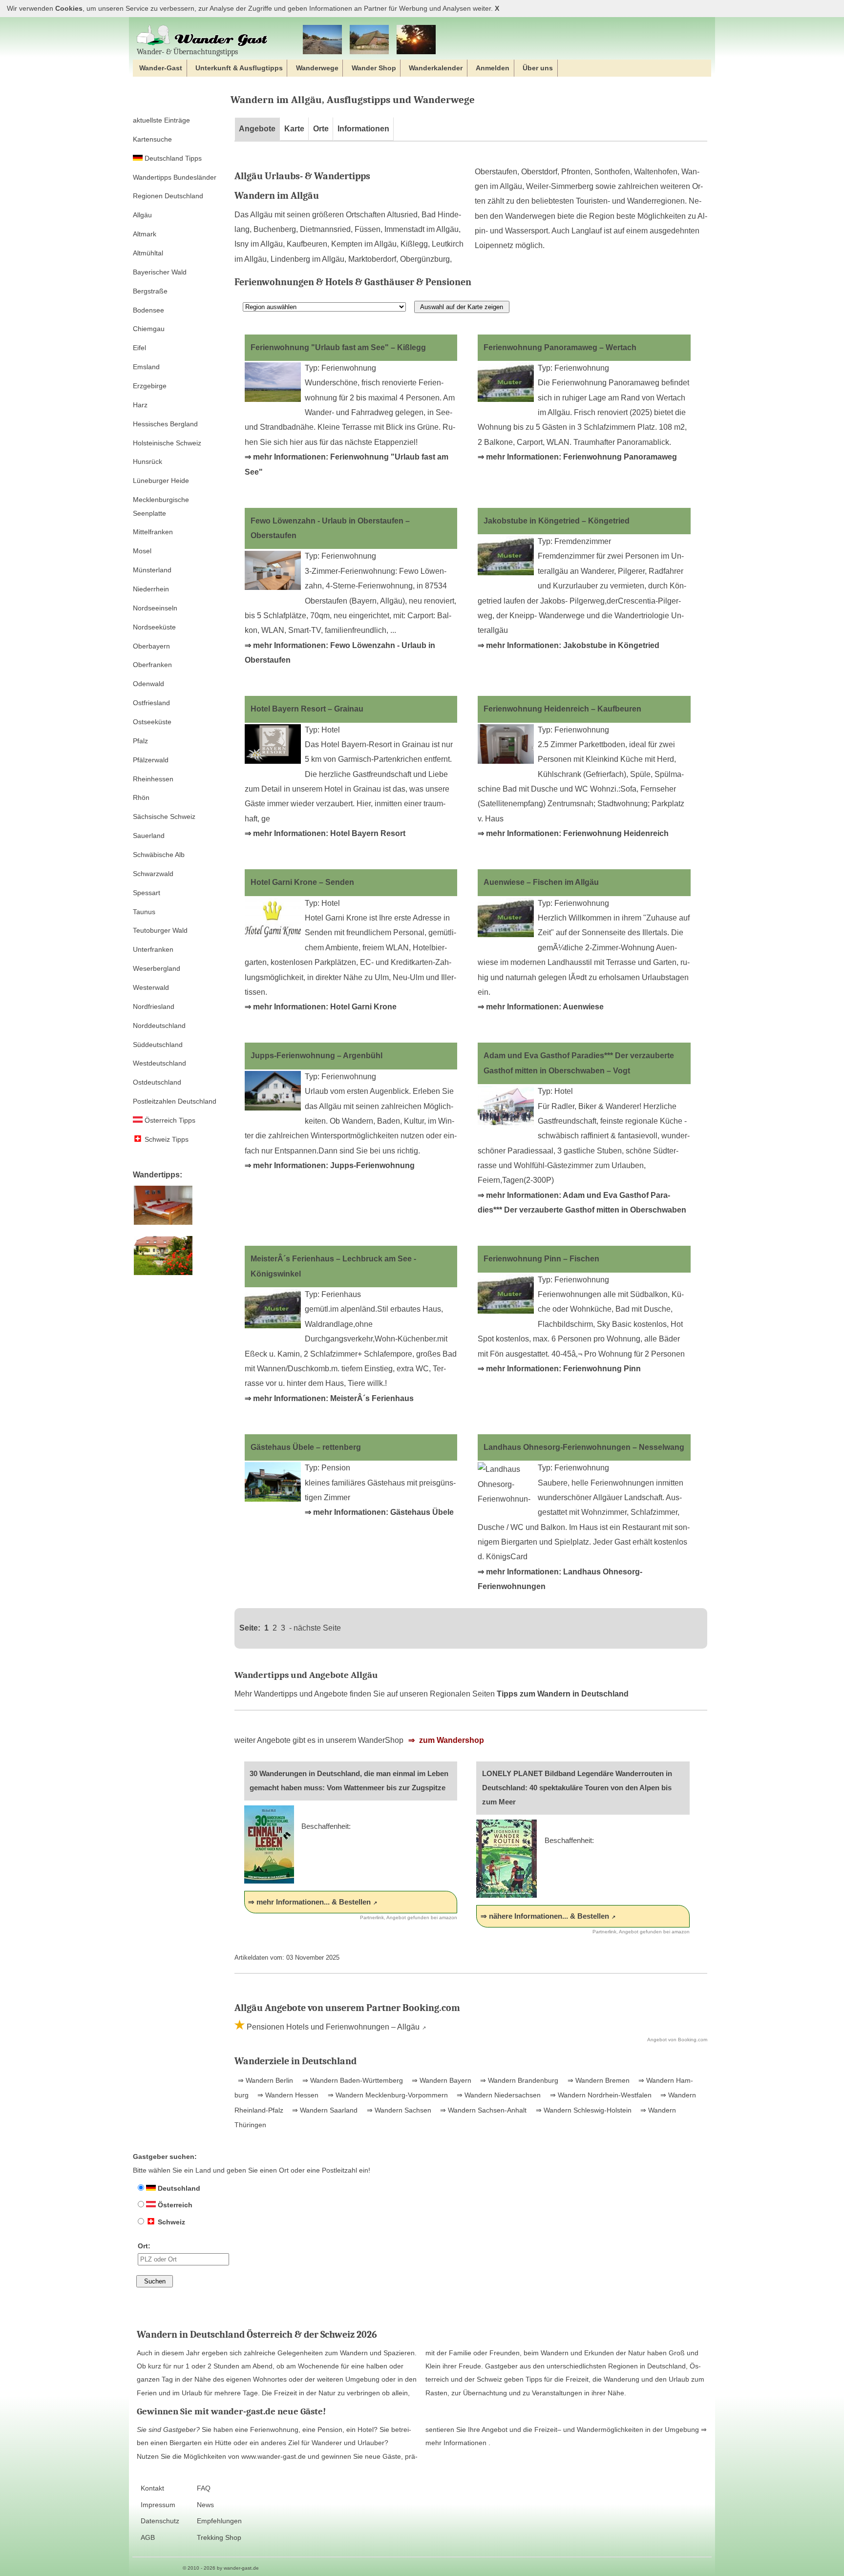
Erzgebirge (150, 386)
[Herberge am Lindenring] (163, 1225)
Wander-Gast (161, 68)
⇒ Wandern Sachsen (398, 2110)
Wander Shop (374, 68)
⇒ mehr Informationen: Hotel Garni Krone (321, 1007)
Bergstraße (150, 291)
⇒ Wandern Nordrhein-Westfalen (600, 2095)
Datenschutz (160, 2521)
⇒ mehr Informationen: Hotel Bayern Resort (325, 833)
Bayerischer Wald (160, 272)
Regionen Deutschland (168, 196)
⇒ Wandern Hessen (287, 2095)
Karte (294, 129)
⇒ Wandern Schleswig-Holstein (583, 2110)
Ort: (144, 2246)
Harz (140, 405)
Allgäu (142, 215)
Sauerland (149, 836)
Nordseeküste (154, 627)
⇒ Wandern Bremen (598, 2080)
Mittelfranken (153, 532)
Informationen (363, 129)
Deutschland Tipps (172, 158)
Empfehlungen (219, 2521)
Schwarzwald (153, 874)
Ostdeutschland (157, 1082)
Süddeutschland (158, 1045)
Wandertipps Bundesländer (175, 177)
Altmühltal (148, 253)
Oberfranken (152, 665)
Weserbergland (157, 968)
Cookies (69, 9)
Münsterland (152, 570)
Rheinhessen (153, 779)
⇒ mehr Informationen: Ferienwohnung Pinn (559, 1369)
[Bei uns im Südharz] (163, 1276)
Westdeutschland (159, 1063)
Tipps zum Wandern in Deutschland (563, 1694)
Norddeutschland (159, 1026)
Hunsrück (148, 461)
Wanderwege (317, 68)
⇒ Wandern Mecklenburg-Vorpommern (387, 2095)
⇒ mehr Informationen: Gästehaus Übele (379, 1512)
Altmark (145, 234)
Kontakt (152, 2488)
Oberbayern (151, 646)
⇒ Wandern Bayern (441, 2080)
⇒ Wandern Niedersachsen (498, 2095)
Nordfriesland (154, 1006)
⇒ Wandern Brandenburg (518, 2080)
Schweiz (170, 2222)
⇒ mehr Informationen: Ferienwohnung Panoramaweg (577, 457)
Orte (321, 129)
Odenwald (148, 684)
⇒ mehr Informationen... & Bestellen (309, 1902)
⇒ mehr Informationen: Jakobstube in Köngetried (569, 645)
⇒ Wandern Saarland (324, 2110)
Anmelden (493, 68)
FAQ (204, 2488)
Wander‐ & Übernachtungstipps (187, 52)
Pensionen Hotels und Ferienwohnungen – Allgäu (332, 2027)
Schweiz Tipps (166, 1139)
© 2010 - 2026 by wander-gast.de (221, 2568)
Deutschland (178, 2188)
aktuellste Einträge (161, 120)
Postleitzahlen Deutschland (175, 1101)
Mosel (142, 551)
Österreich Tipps (169, 1120)
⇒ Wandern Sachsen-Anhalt (482, 2110)
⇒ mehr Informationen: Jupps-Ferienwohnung (330, 1165)
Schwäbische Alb (159, 855)
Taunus (144, 912)
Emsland (146, 367)
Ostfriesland (151, 703)
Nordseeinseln (155, 608)
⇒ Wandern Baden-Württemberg (352, 2080)
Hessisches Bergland (165, 424)
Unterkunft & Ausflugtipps (239, 68)
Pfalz (140, 741)
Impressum (158, 2505)
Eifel (139, 348)
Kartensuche (152, 139)
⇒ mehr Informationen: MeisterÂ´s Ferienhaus (329, 1398)
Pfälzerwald (151, 760)
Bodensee (148, 310)
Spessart (147, 893)
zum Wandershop (451, 1740)
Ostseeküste (152, 722)
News (205, 2505)
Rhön (141, 797)
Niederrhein (151, 589)
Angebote (257, 129)
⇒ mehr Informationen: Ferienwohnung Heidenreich (573, 833)
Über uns (538, 68)
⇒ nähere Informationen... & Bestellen (545, 1916)
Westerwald (151, 987)
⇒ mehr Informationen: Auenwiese (541, 1007)
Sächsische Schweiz (164, 817)
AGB (148, 2538)
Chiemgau (149, 329)
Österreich (174, 2205)
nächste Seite (317, 1628)
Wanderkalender (436, 68)
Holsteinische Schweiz (167, 443)
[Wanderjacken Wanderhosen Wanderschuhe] (369, 40)
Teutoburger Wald (160, 930)
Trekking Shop (219, 2538)
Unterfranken (153, 949)
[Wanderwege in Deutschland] (416, 40)
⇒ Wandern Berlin (265, 2080)
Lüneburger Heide (161, 481)
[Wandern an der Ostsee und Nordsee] (322, 40)
